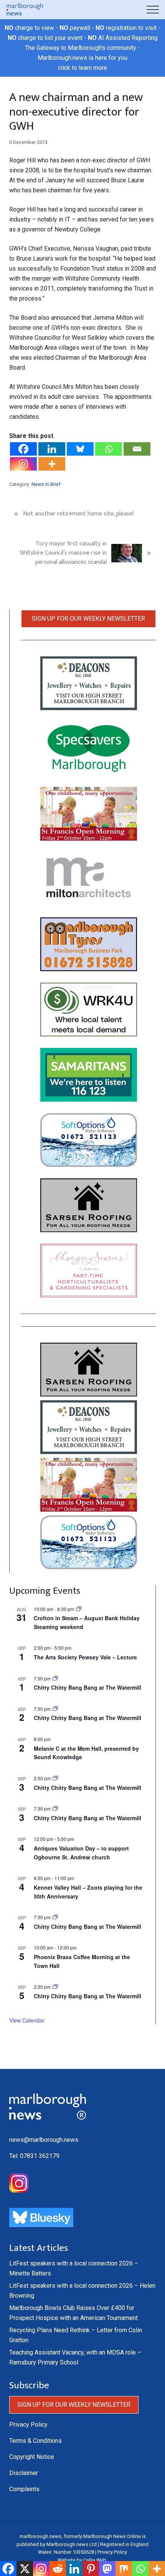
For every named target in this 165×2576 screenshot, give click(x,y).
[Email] (137, 449)
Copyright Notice (32, 2457)
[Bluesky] (80, 449)
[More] (52, 464)
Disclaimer (24, 2473)
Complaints (24, 2489)
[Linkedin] (52, 449)
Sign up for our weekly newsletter (88, 619)
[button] (153, 10)
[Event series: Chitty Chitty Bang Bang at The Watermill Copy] (55, 1778)
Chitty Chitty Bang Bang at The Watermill (87, 1687)
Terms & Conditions (35, 2441)
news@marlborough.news (44, 2140)
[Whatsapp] (109, 449)
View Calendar (27, 2020)
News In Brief (46, 484)
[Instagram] (23, 464)
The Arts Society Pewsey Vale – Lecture (85, 1657)
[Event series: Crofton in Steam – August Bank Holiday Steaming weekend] (79, 1609)
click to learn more (82, 68)
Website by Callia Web (82, 2560)
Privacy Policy (28, 2425)
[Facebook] (23, 449)
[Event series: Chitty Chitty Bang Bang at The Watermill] (55, 1678)
